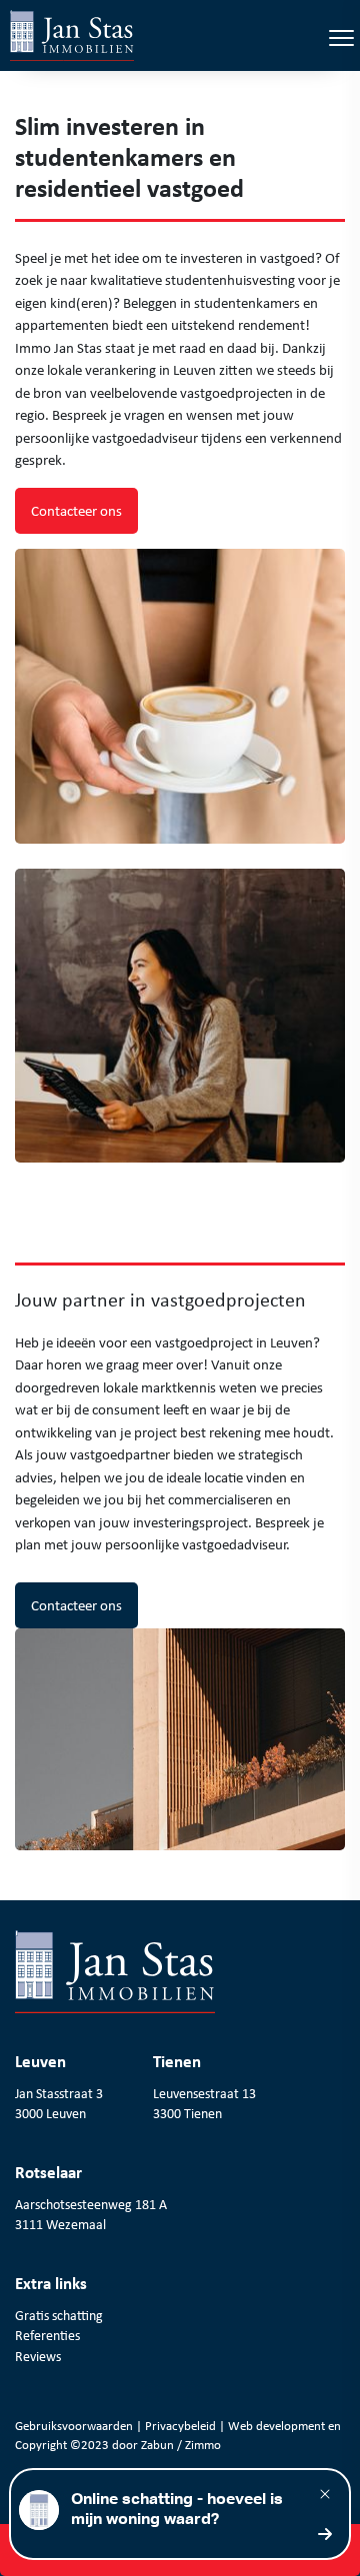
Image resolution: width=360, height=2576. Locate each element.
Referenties (47, 2335)
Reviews (38, 2356)
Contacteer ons (76, 511)
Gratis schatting (59, 2315)
